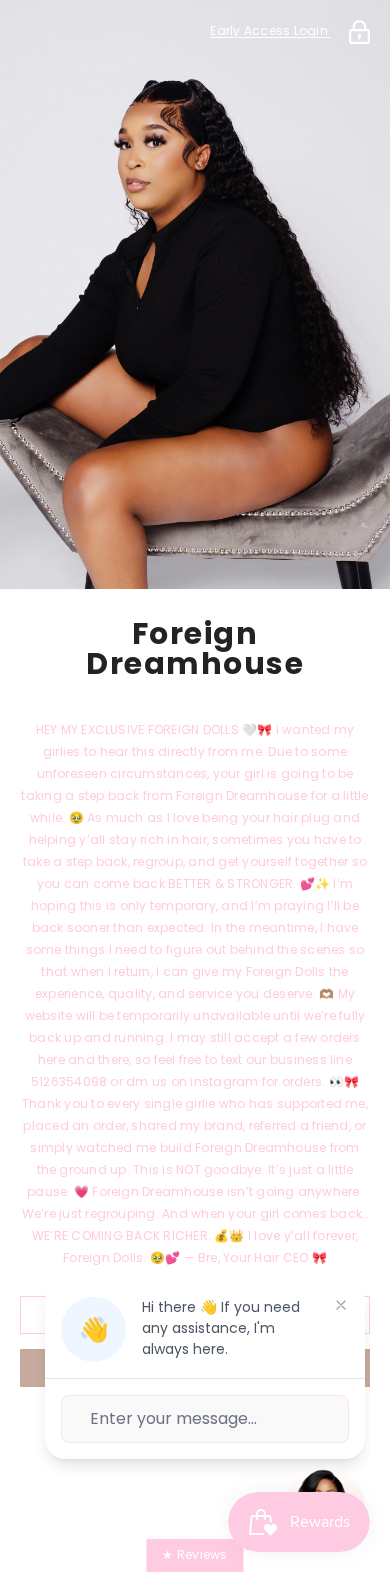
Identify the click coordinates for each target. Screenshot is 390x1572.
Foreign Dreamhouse (195, 649)
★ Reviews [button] (194, 1554)
